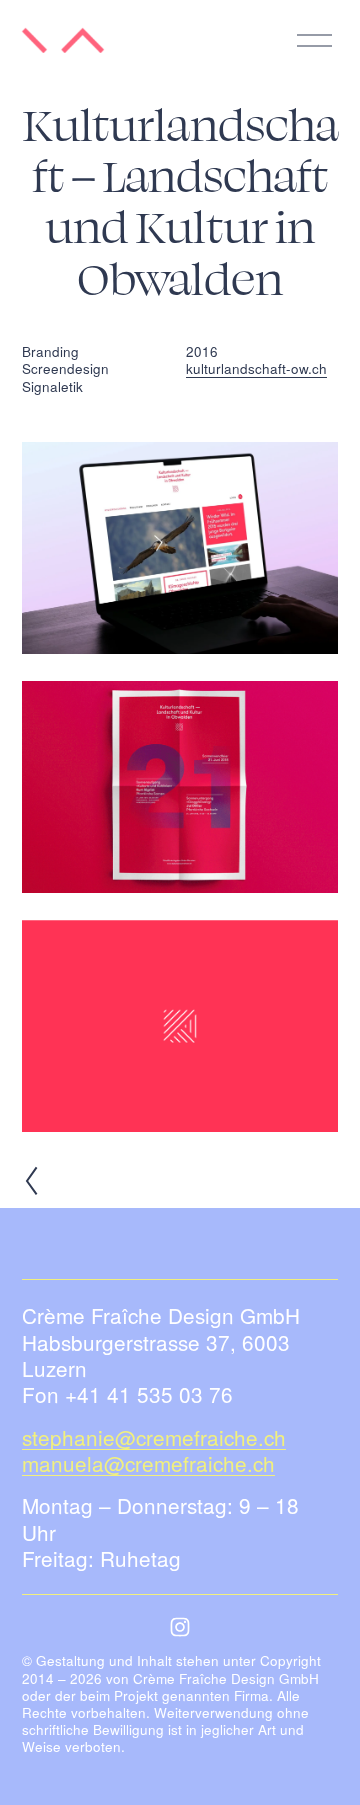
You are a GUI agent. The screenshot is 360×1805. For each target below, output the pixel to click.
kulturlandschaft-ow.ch (256, 368)
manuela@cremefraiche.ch (148, 1463)
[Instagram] (180, 1627)
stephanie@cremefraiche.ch (154, 1437)
